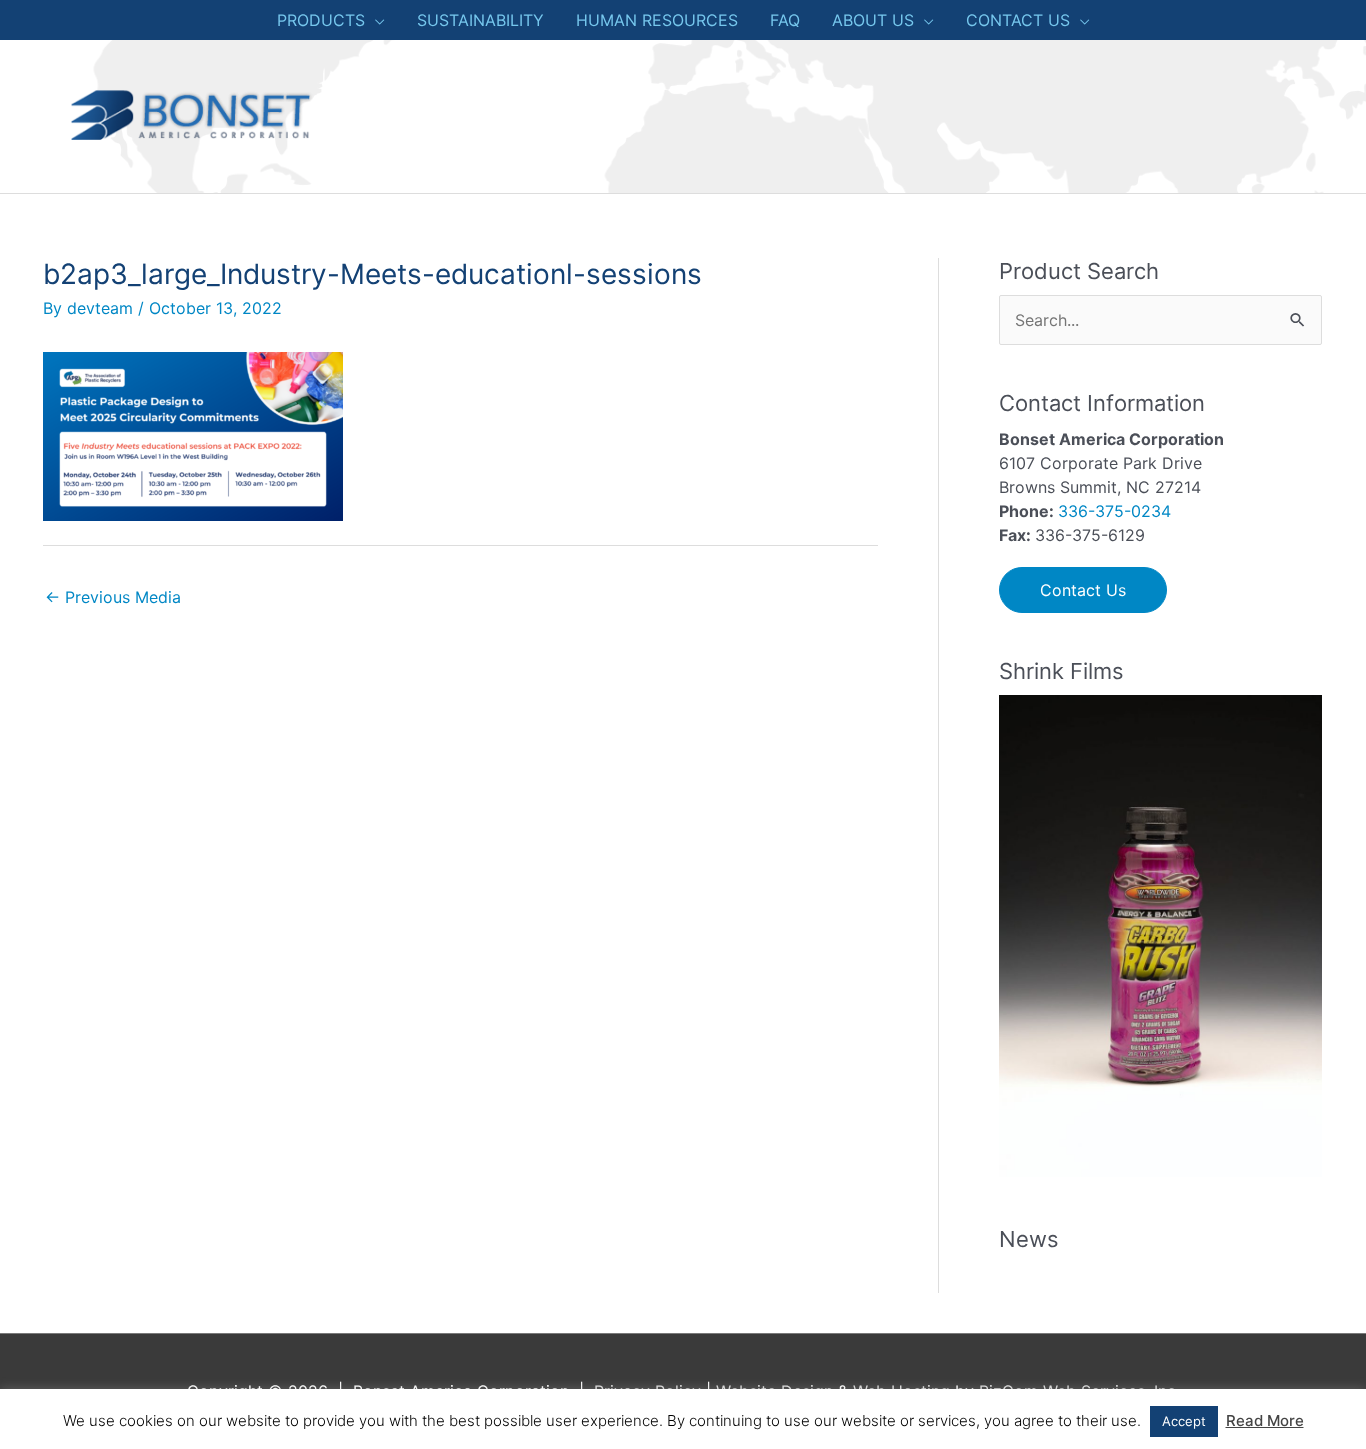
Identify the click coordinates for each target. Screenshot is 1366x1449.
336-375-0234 (1114, 511)
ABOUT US (873, 20)
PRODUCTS (321, 20)
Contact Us (1083, 590)
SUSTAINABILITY (480, 20)
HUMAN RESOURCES (657, 20)
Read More (1265, 1420)
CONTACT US (1018, 20)
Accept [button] (1184, 1421)
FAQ (785, 20)
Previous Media (113, 597)
